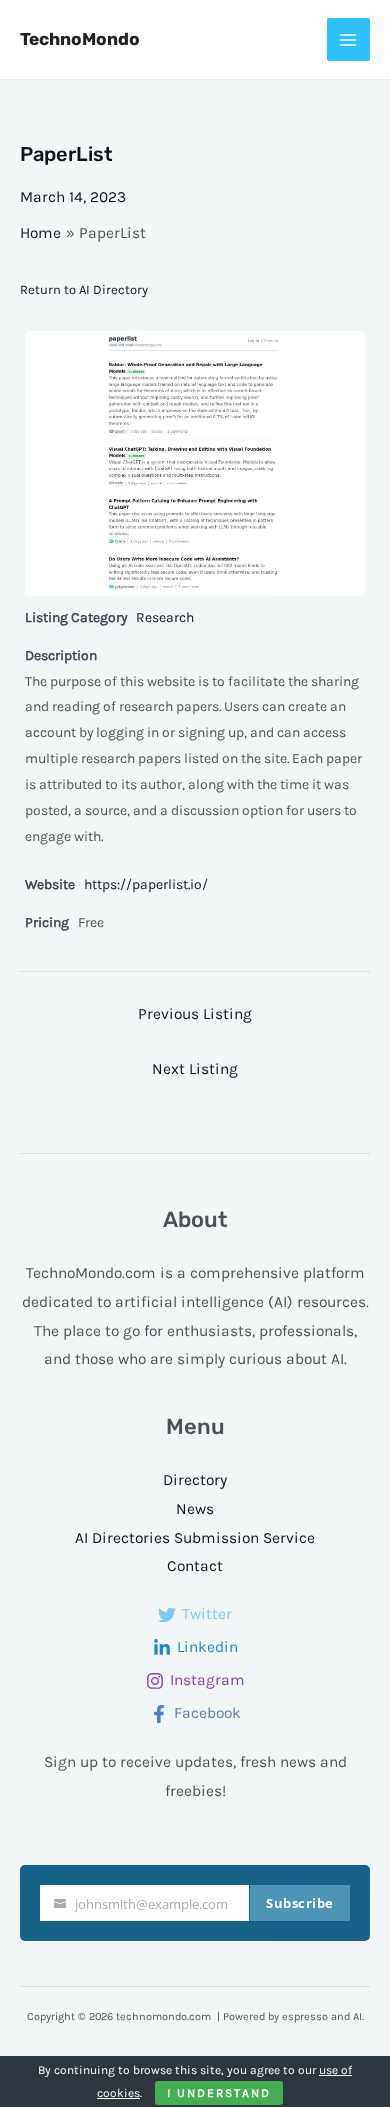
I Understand (219, 2093)
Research (165, 617)
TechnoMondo (80, 39)
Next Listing (195, 1069)
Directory (195, 1480)
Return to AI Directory (84, 289)
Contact (195, 1566)
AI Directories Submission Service (195, 1538)
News (195, 1509)
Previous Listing (195, 1014)
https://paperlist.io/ (146, 884)
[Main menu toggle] (348, 39)
